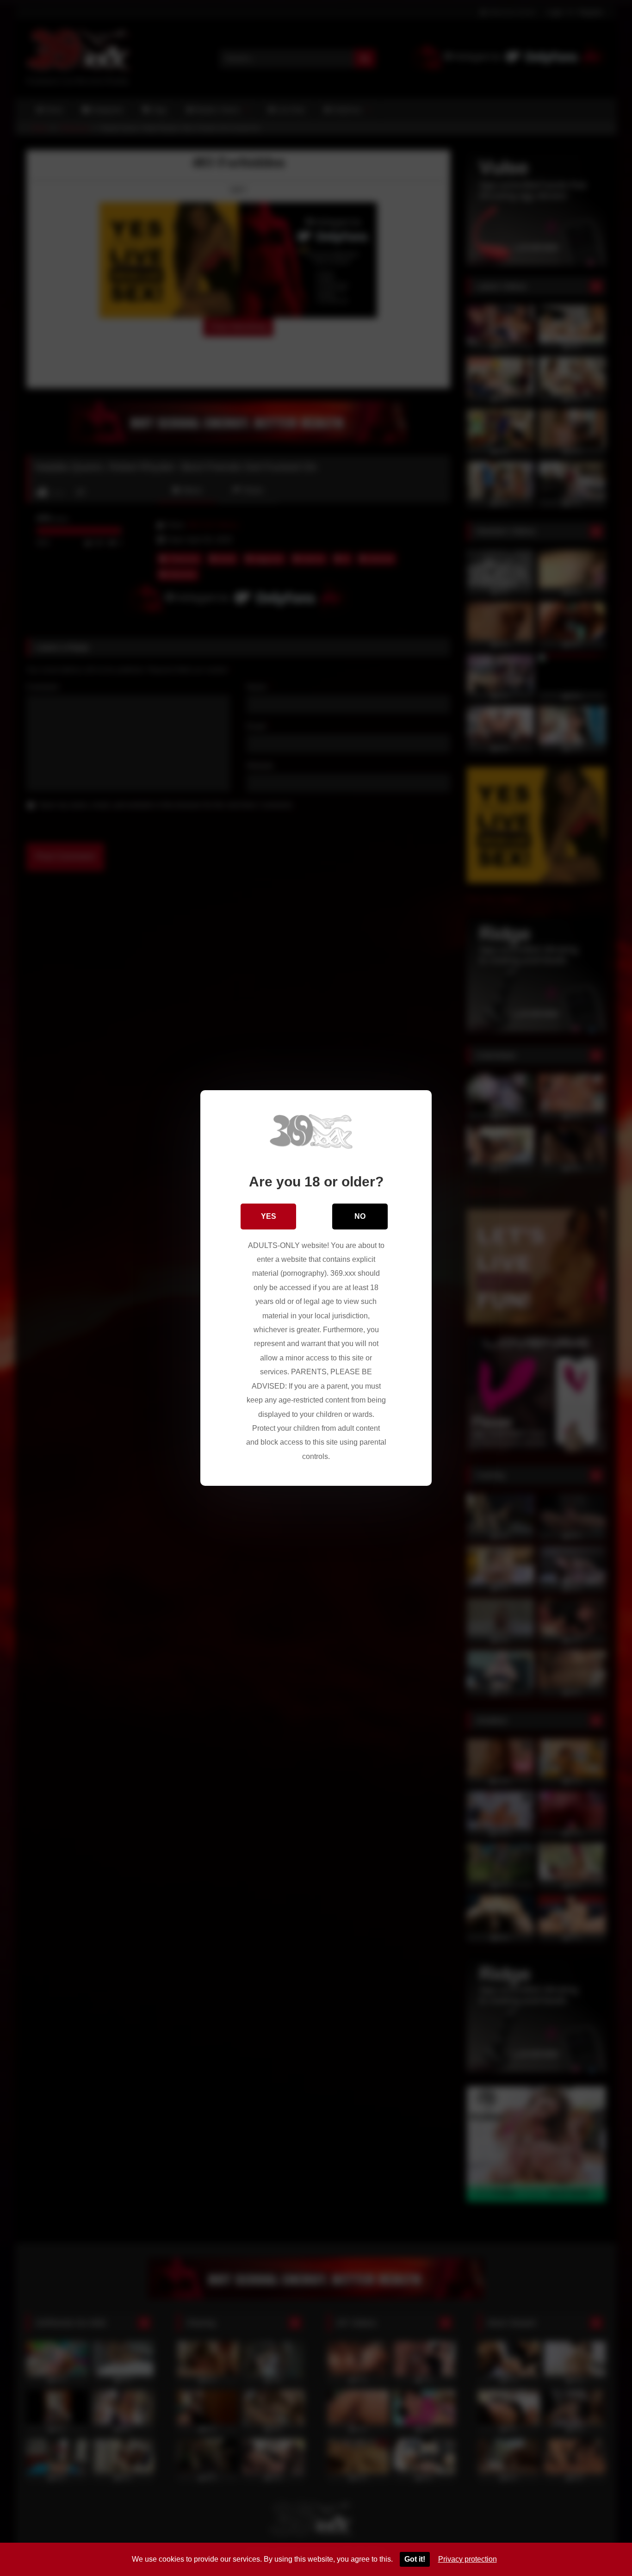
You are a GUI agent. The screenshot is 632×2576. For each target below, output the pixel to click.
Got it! (415, 2559)
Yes (269, 1216)
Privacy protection (468, 2559)
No (360, 1216)
